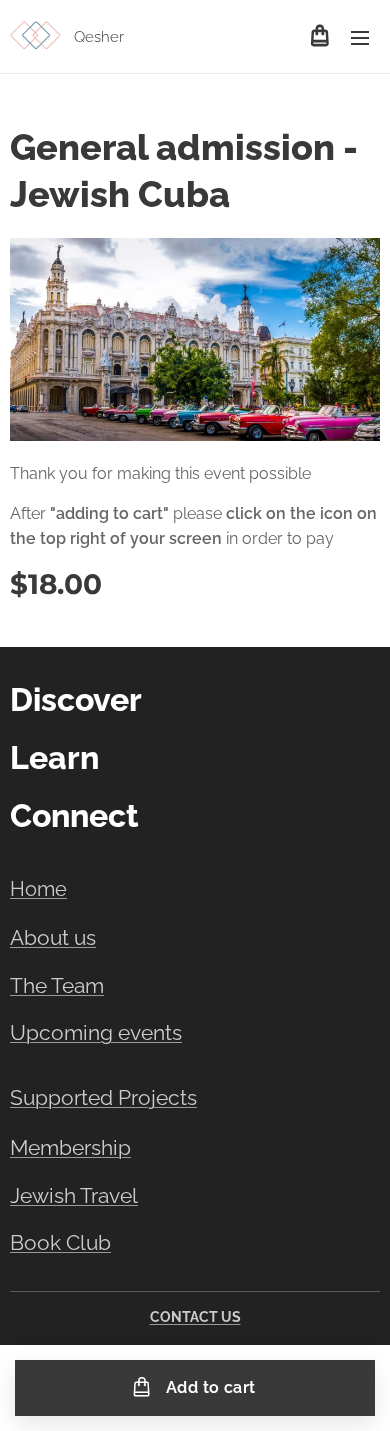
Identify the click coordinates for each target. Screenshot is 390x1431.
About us (53, 937)
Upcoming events (96, 1033)
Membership (70, 1147)
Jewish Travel (74, 1195)
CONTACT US (195, 1317)
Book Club (60, 1243)
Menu (360, 37)
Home (38, 889)
